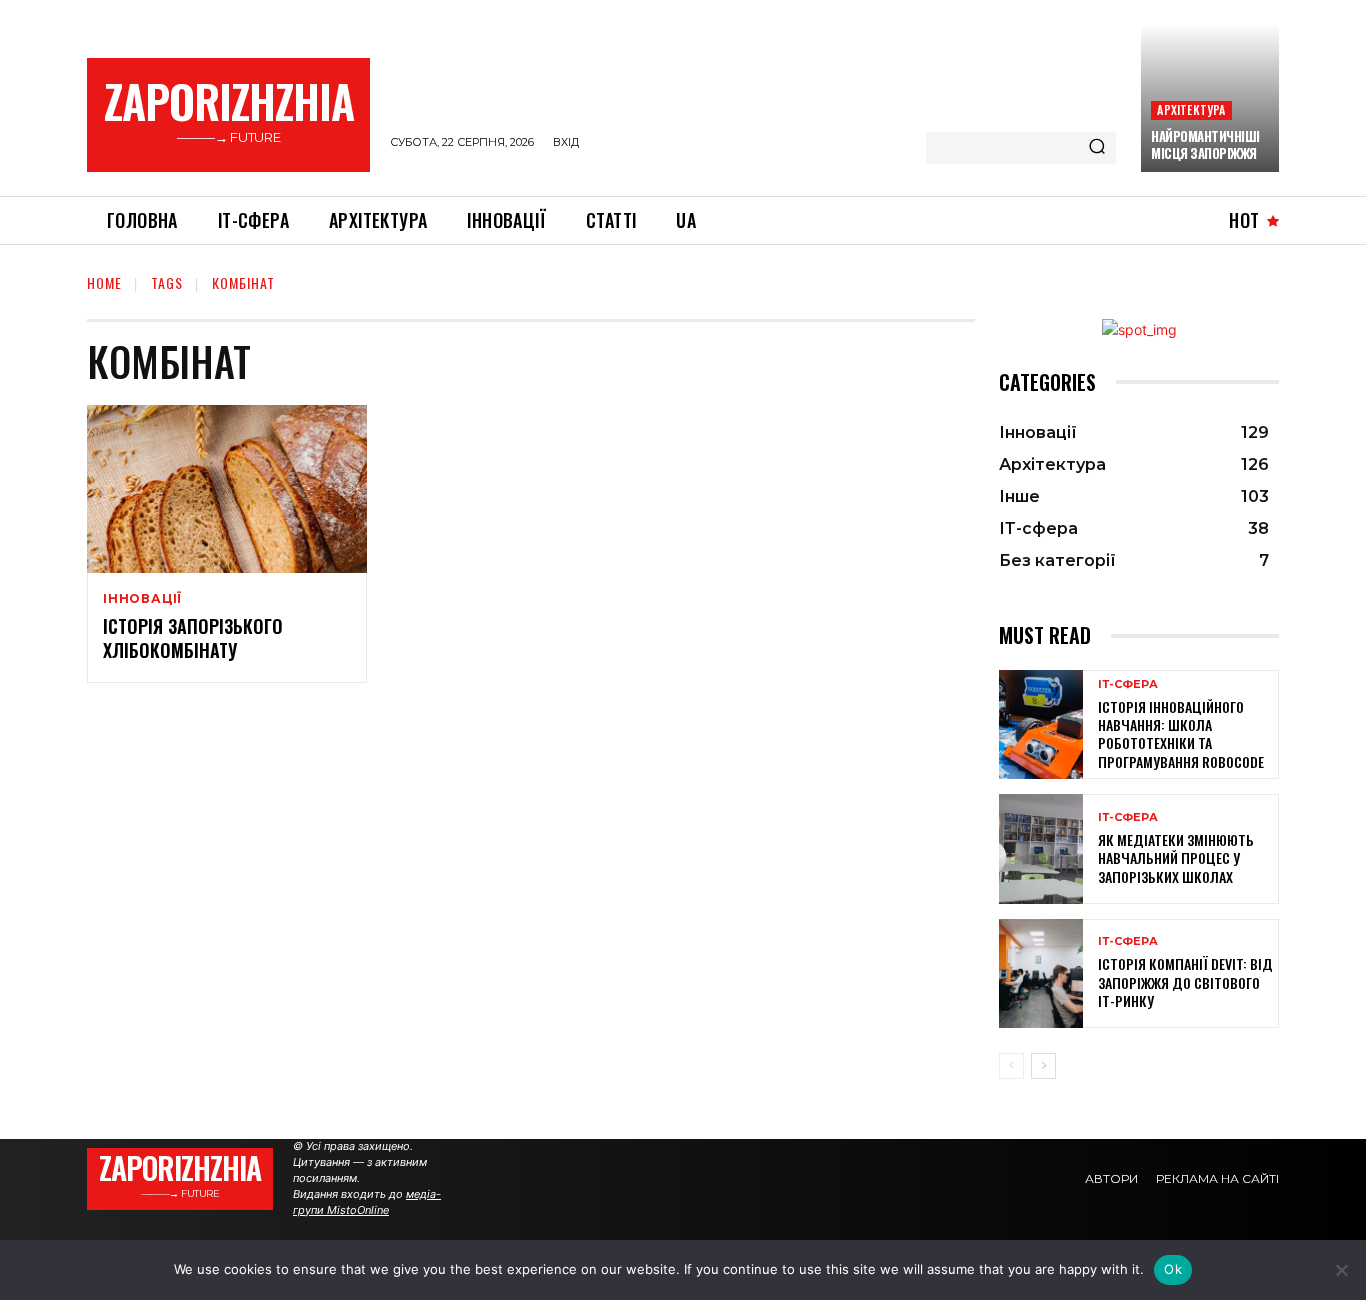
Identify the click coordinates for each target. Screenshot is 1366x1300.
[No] (1341, 1270)
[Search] (1097, 148)
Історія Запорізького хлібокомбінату (193, 637)
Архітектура (1191, 109)
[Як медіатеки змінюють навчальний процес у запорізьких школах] (1041, 848)
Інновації (142, 599)
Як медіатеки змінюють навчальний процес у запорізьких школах (1176, 857)
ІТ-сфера (1128, 684)
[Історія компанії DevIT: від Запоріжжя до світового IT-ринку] (1041, 973)
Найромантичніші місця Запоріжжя (1205, 144)
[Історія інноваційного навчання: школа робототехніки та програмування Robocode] (1041, 724)
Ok (1173, 1269)
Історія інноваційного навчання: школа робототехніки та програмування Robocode (1181, 734)
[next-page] (1043, 1066)
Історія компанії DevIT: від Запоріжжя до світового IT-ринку (1185, 981)
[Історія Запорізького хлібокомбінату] (227, 489)
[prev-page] (1011, 1066)
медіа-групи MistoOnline (367, 1202)
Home (104, 282)
